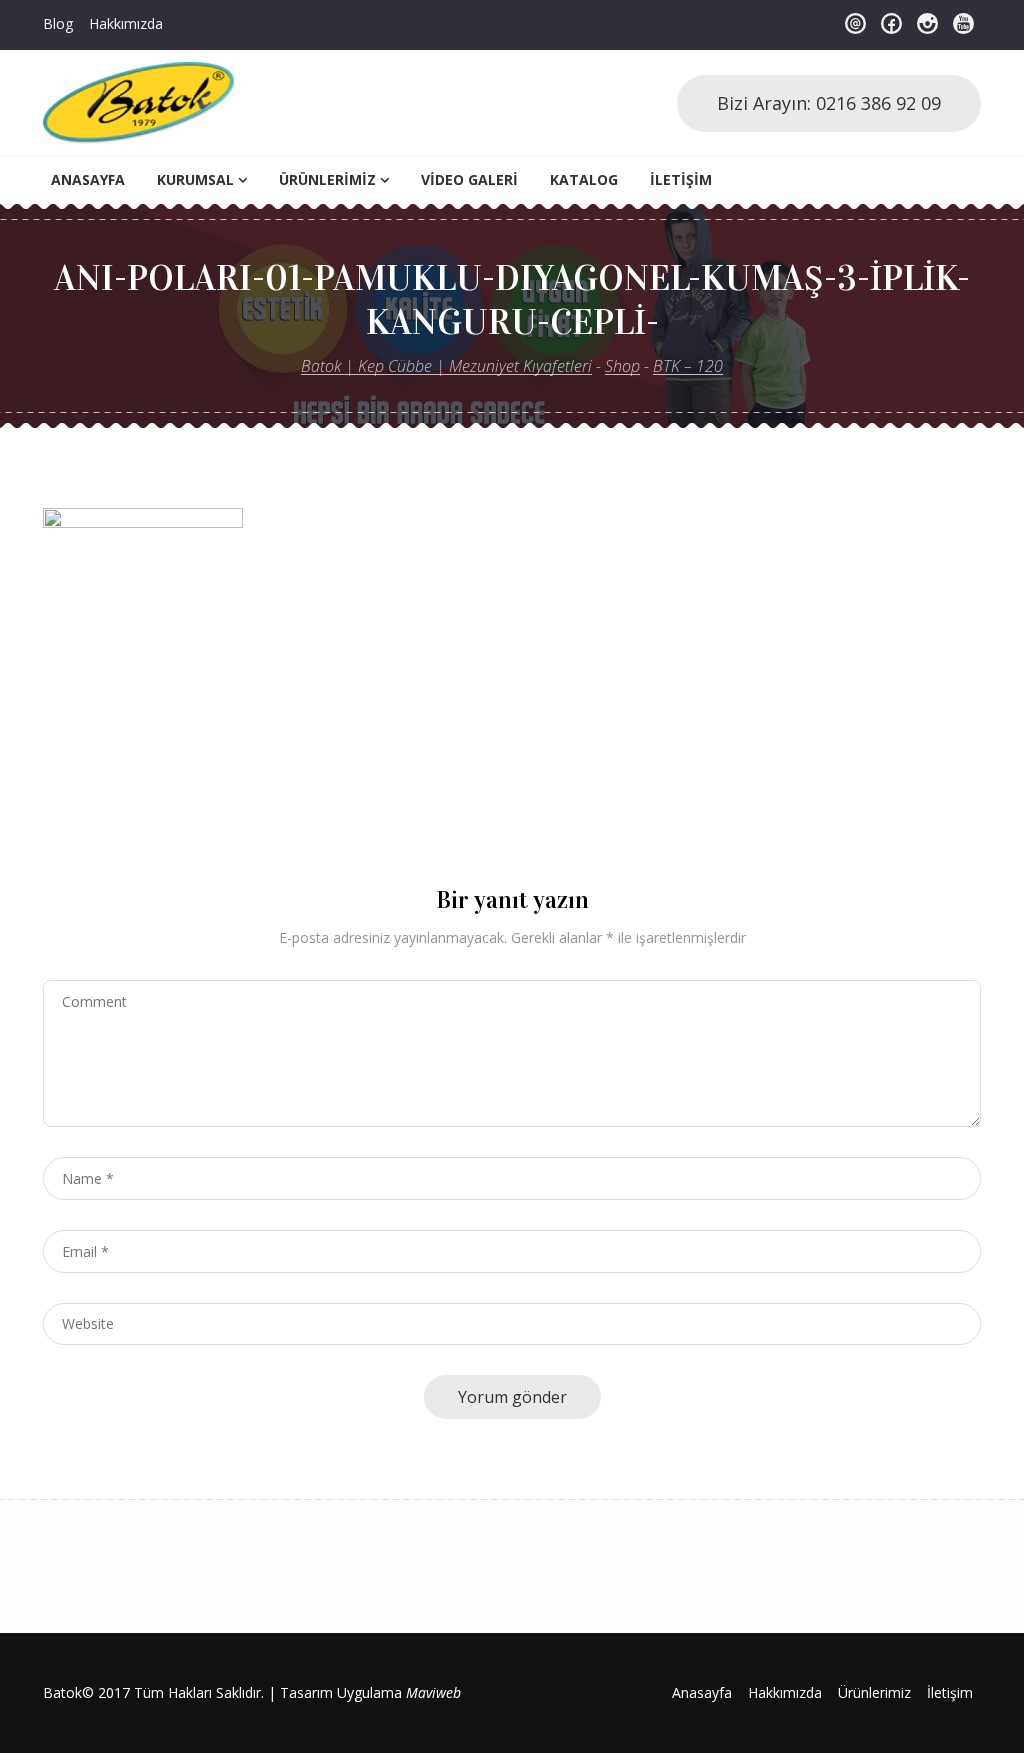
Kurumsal (195, 179)
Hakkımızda (126, 23)
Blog (58, 23)
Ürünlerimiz (327, 179)
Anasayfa (88, 179)
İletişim (681, 179)
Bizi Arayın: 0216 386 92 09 (829, 103)
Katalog (584, 179)
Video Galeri (469, 179)
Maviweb (433, 1692)
